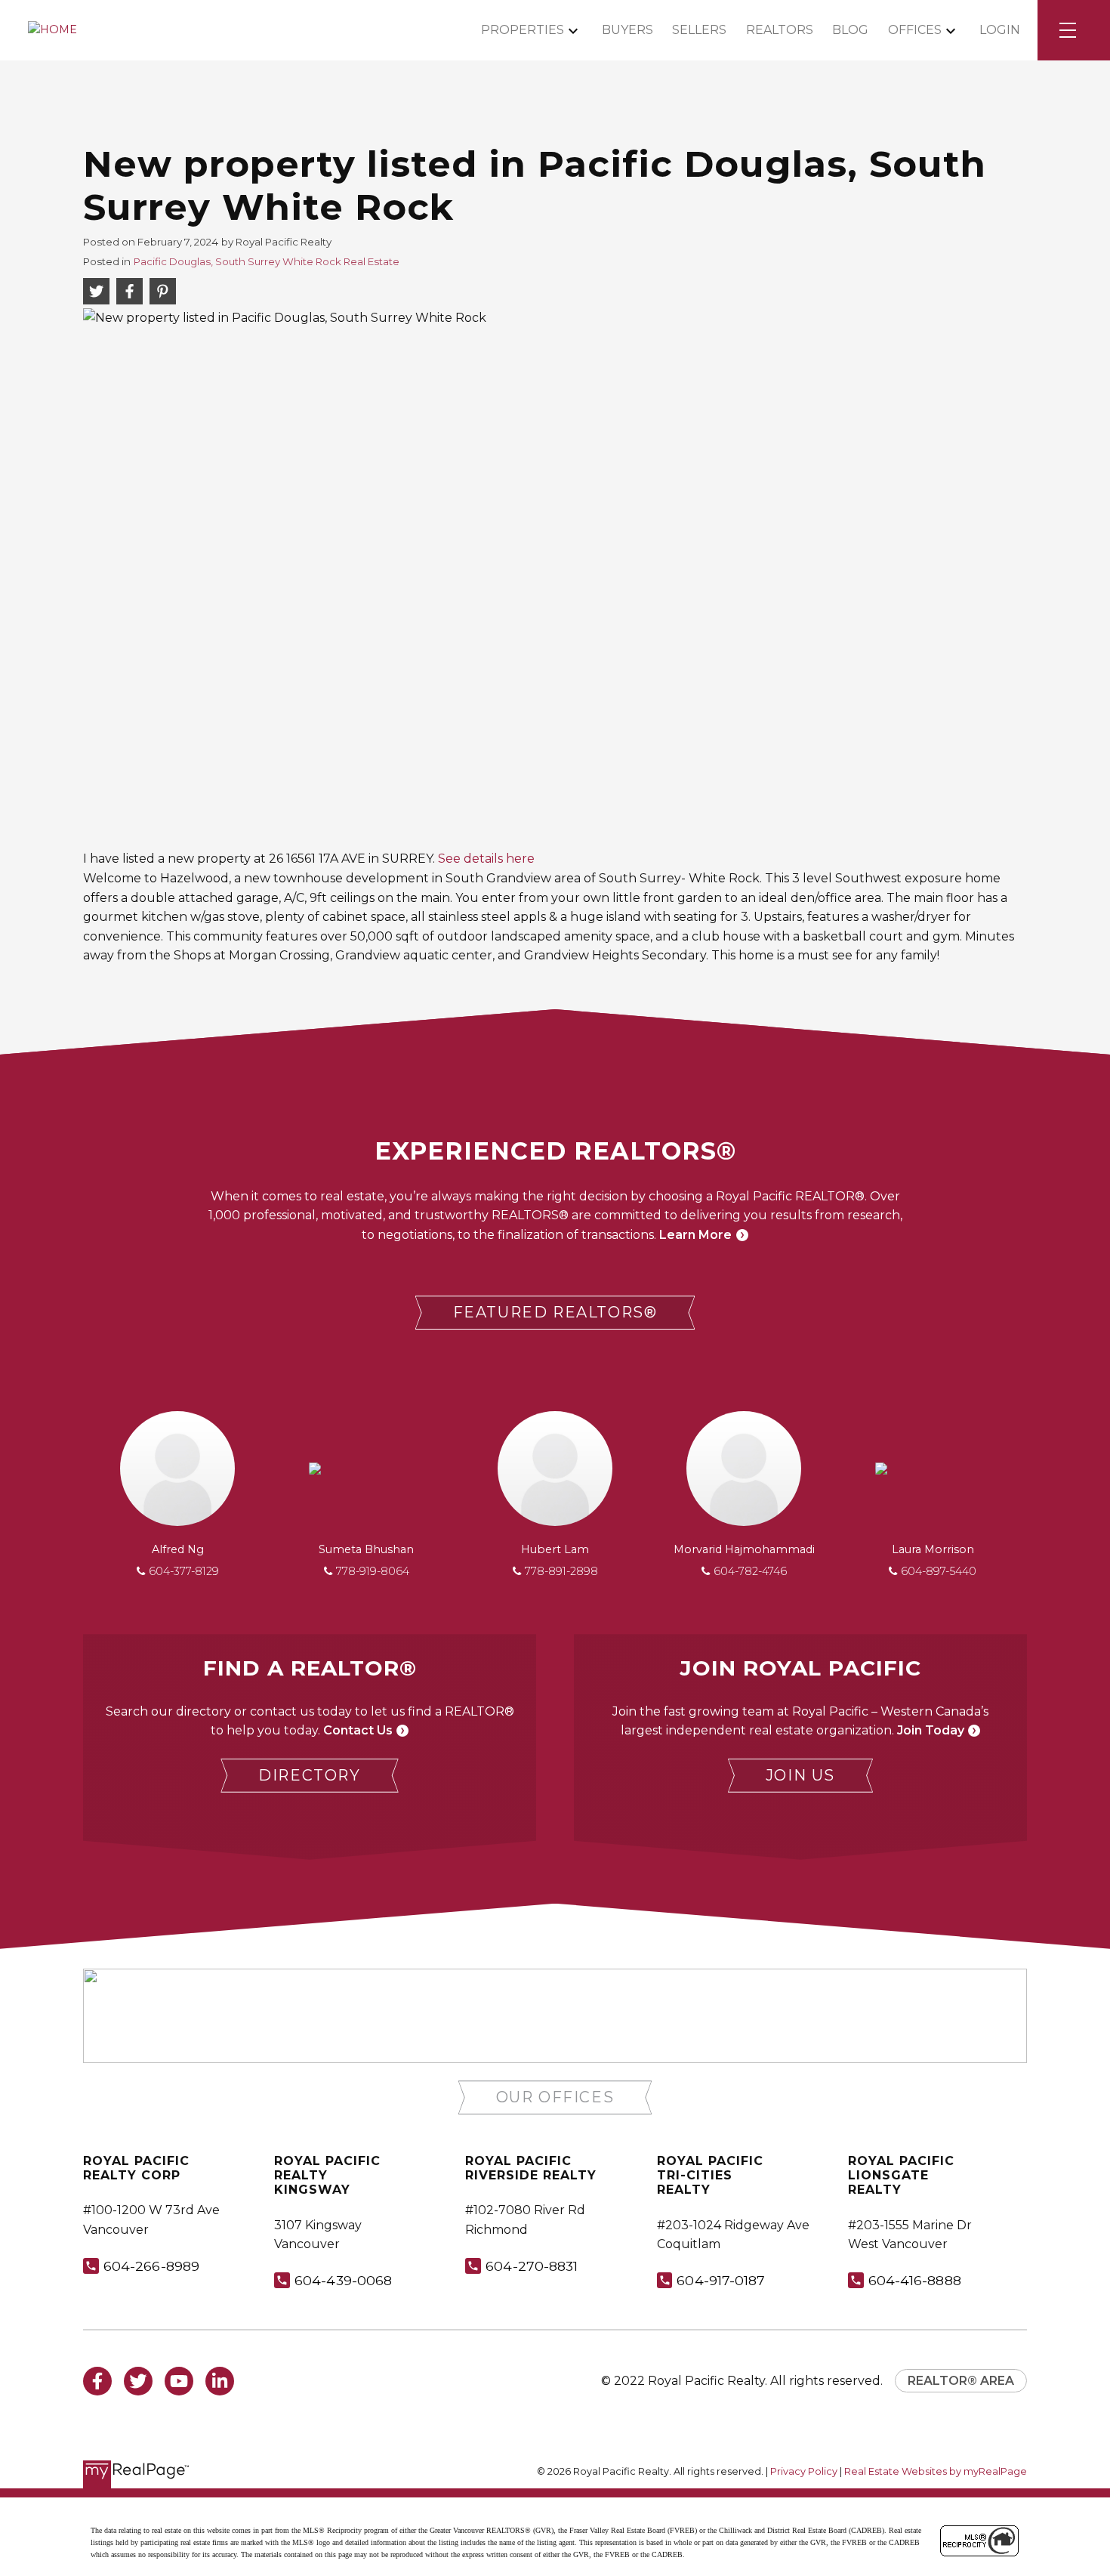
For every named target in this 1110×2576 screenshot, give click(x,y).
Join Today (931, 1730)
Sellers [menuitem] (699, 30)
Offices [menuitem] (915, 30)
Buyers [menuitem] (627, 30)
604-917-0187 (721, 2280)
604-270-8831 (532, 2266)
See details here (486, 859)
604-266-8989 (151, 2266)
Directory (309, 1775)
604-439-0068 (343, 2280)
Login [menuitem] (1000, 30)
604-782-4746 (750, 1571)
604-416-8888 (915, 2280)
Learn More (695, 1235)
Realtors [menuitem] (780, 30)
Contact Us (358, 1730)
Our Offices (555, 2097)
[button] (555, 1313)
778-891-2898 (561, 1571)
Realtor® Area (961, 2381)
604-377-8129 (184, 1571)
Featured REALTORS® (555, 1312)
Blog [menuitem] (850, 30)
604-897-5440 (939, 1571)
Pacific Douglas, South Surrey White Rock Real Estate (267, 261)
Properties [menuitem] (523, 30)
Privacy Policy (804, 2471)
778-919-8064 (373, 1571)
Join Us (800, 1775)
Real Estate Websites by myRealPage (936, 2471)
